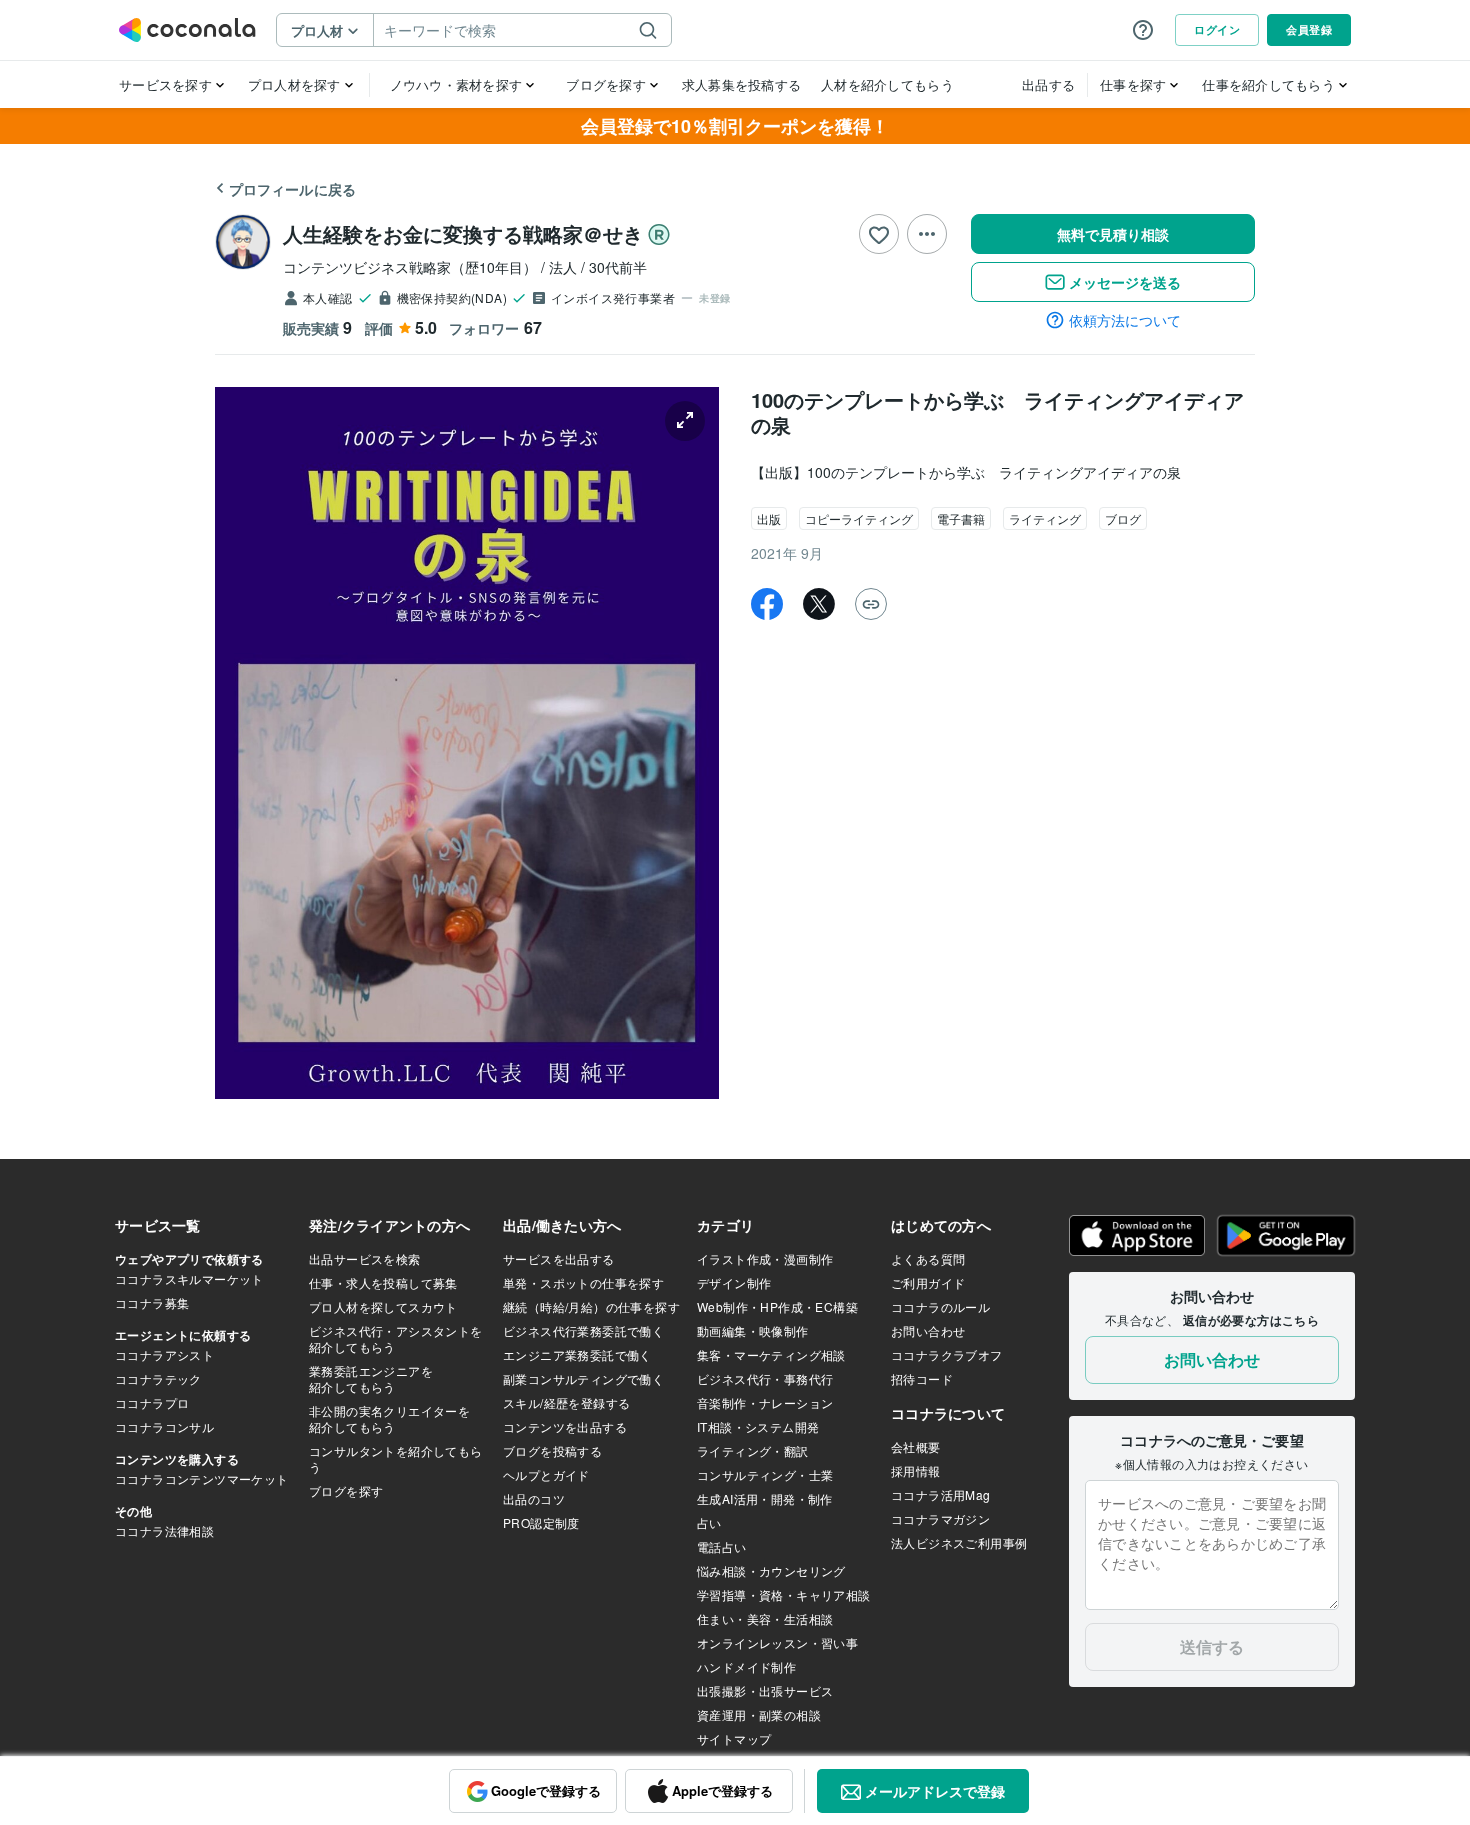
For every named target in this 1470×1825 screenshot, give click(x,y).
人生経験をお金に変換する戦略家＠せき (463, 233)
